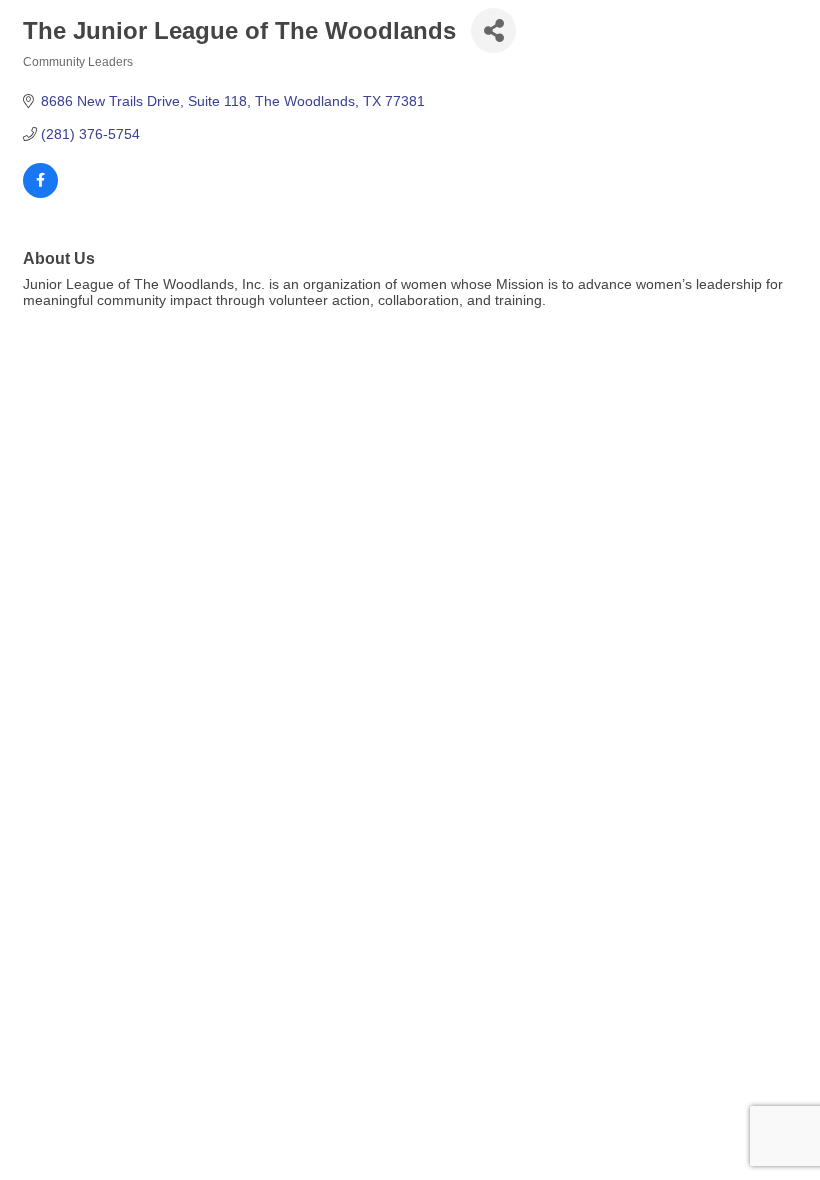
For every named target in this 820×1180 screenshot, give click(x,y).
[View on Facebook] (40, 193)
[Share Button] (493, 30)
